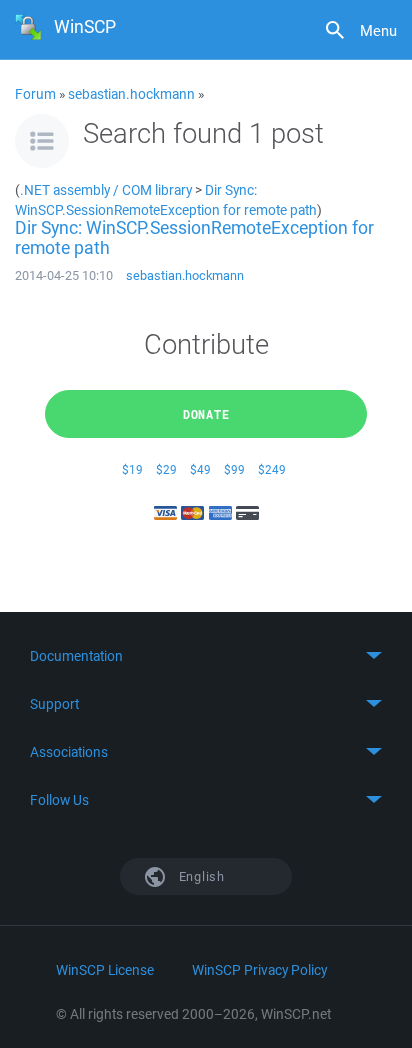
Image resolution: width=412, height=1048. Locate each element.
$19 (132, 469)
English (200, 876)
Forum (35, 94)
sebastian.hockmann (131, 94)
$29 (166, 469)
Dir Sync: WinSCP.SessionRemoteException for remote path (166, 199)
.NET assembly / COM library (106, 189)
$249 (272, 469)
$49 (200, 469)
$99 (234, 469)
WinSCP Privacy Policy (259, 970)
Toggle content (206, 656)
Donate (206, 414)
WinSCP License (105, 970)
